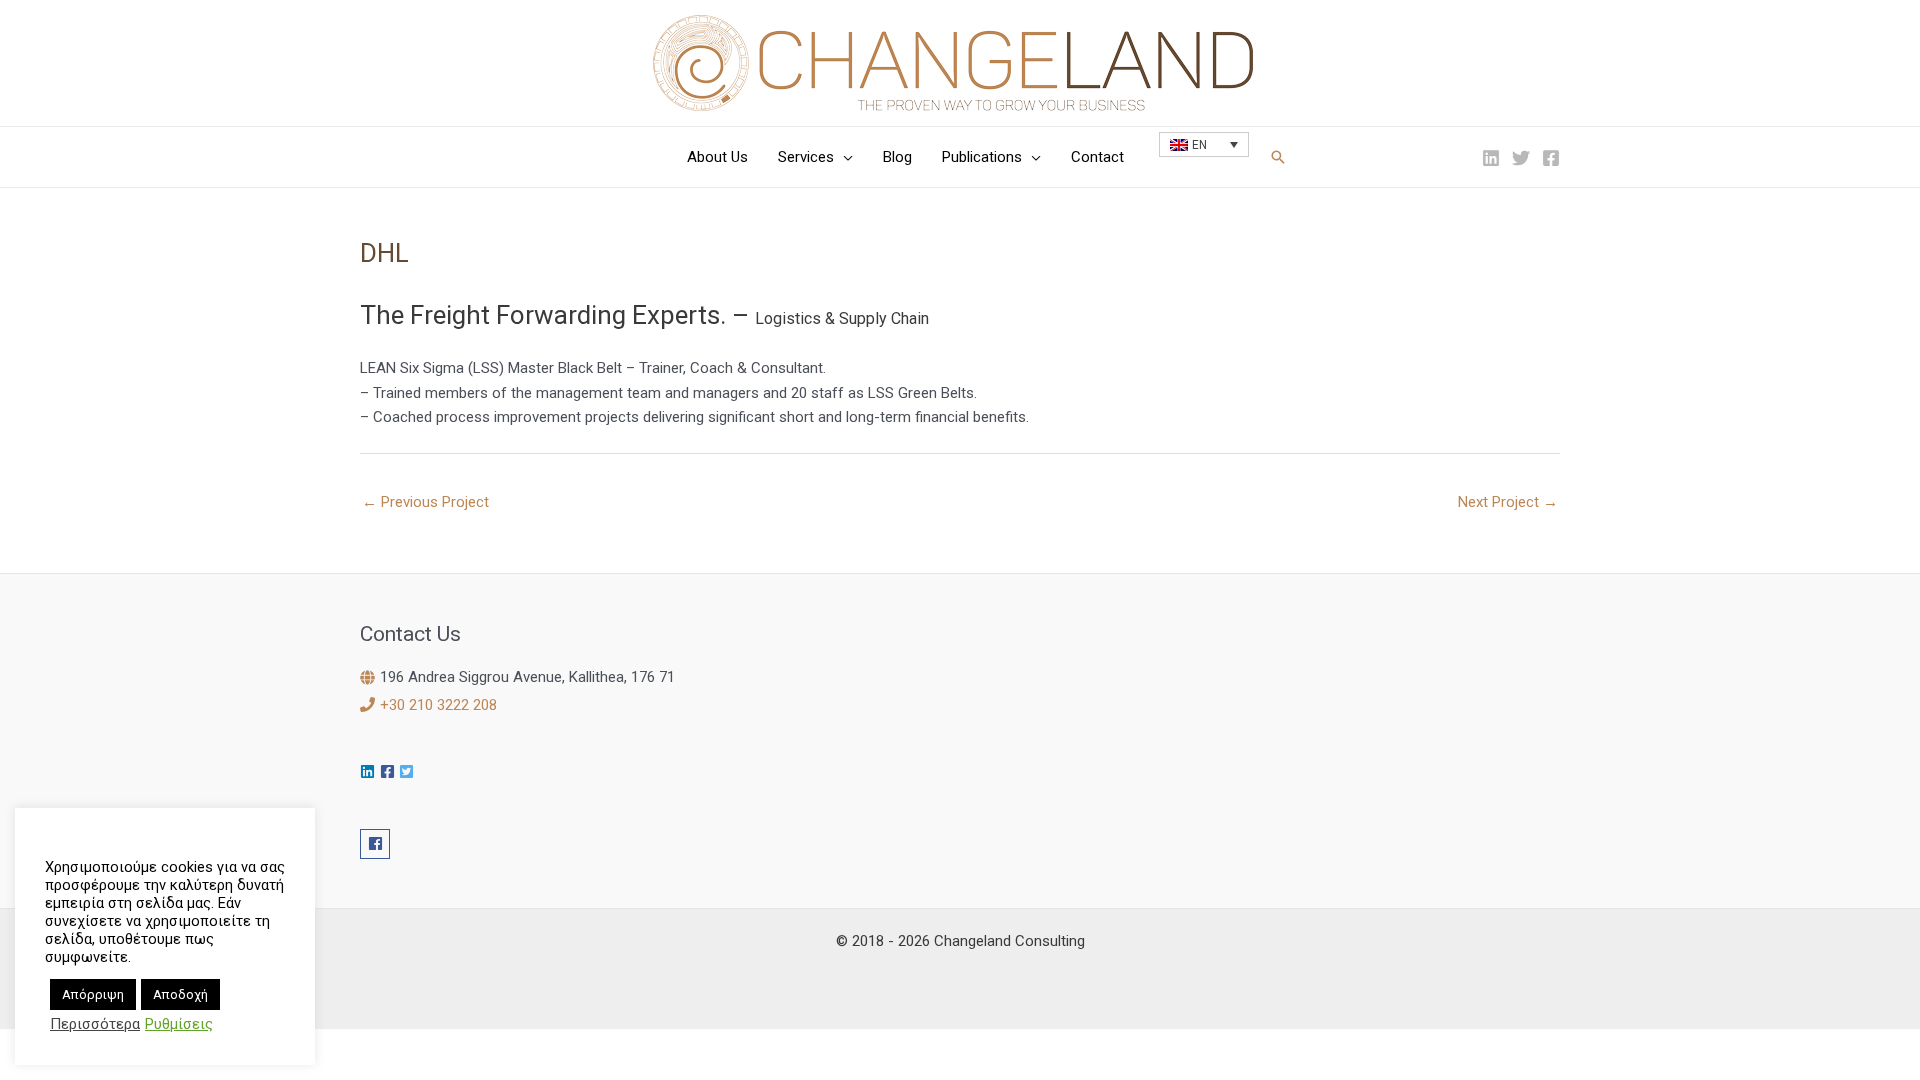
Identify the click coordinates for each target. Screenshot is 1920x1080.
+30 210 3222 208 (438, 705)
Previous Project (425, 502)
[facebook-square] (390, 771)
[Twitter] (1521, 158)
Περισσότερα (95, 1024)
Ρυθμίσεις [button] (179, 1024)
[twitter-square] (409, 771)
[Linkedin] (1491, 158)
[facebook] (377, 844)
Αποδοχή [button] (180, 994)
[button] (843, 157)
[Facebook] (1551, 158)
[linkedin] (370, 771)
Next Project (1508, 502)
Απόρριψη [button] (93, 994)
